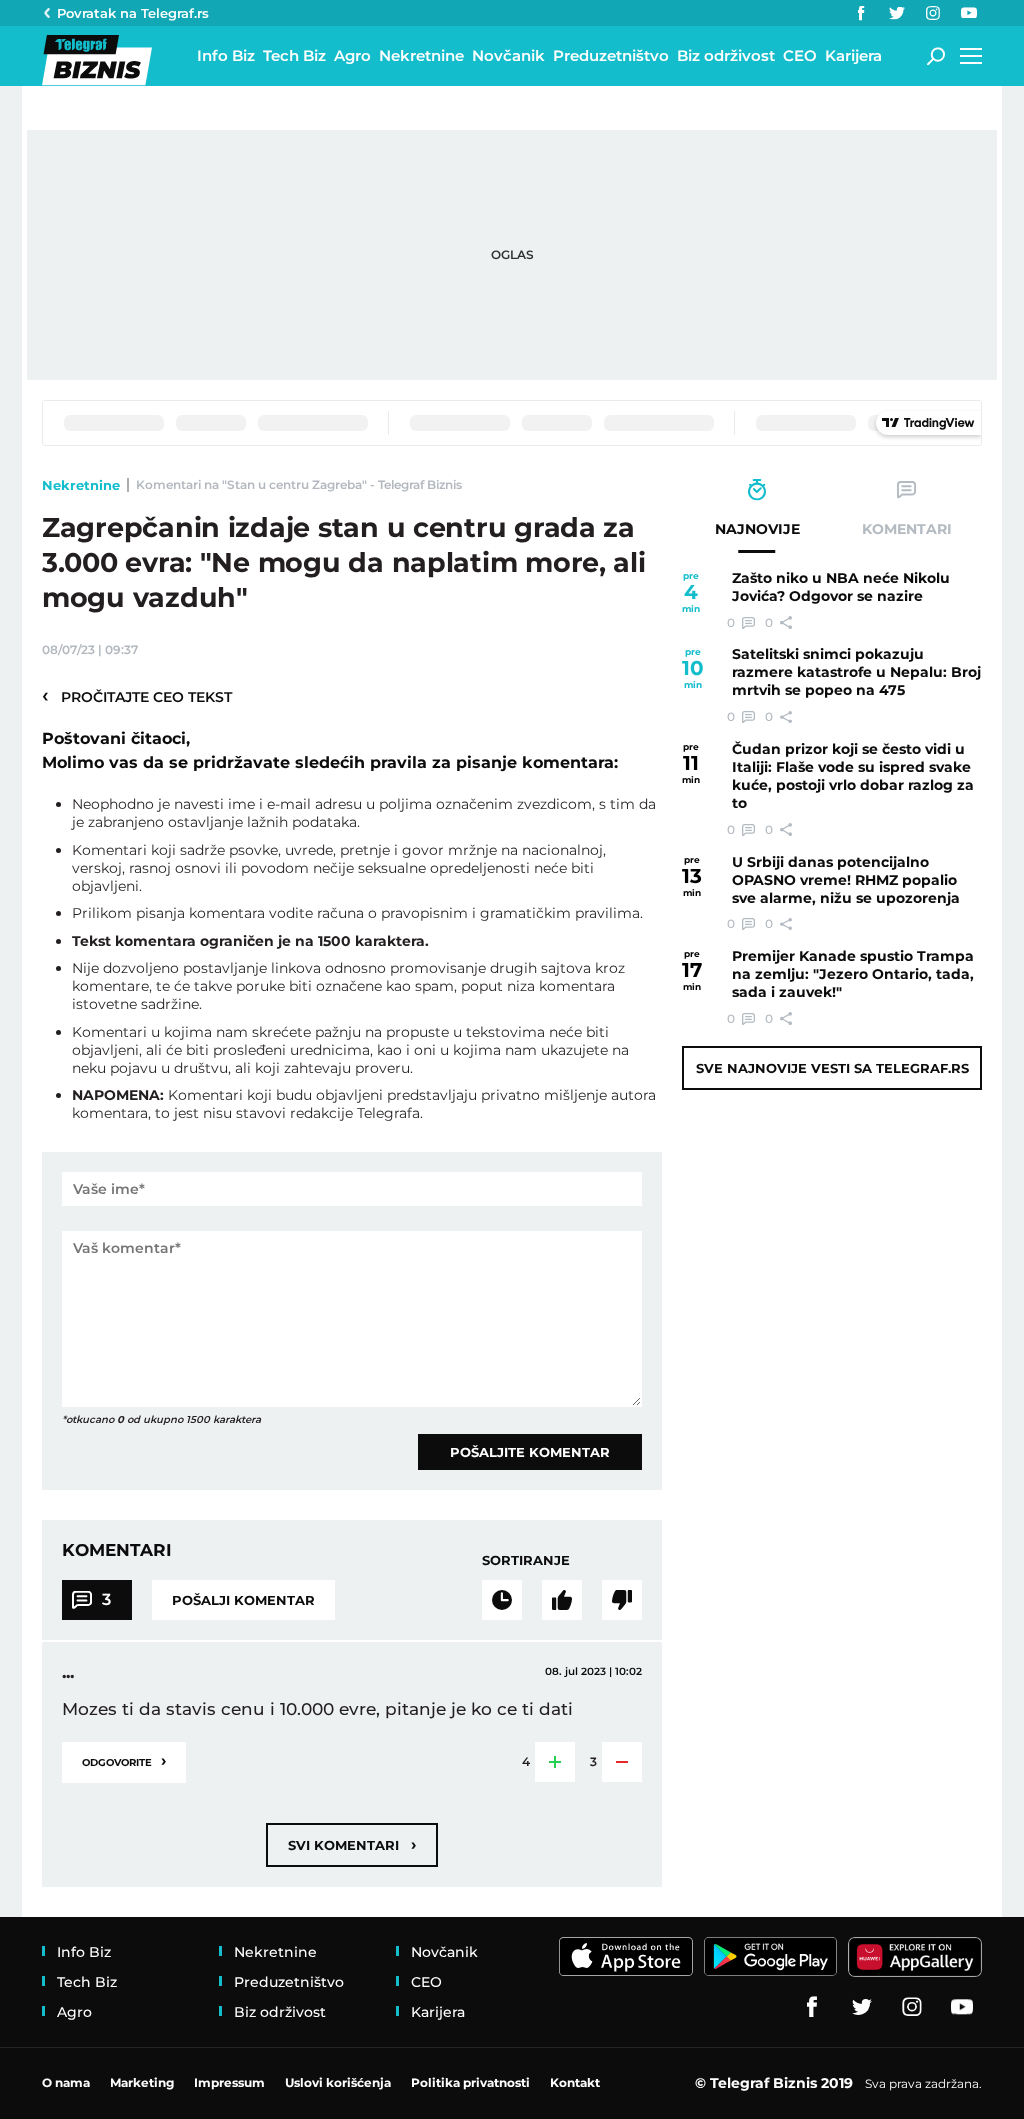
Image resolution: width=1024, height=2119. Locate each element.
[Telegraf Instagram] (933, 13)
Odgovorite (124, 1760)
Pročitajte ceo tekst (137, 696)
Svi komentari (352, 1844)
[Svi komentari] (502, 1600)
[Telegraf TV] (969, 13)
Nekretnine (81, 485)
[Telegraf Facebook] (861, 13)
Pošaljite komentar (530, 1452)
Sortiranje (526, 1560)
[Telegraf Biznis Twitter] (897, 13)
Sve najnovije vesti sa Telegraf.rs (832, 1068)
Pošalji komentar (243, 1600)
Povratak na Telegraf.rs (133, 13)
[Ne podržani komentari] (622, 1600)
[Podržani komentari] (562, 1600)
